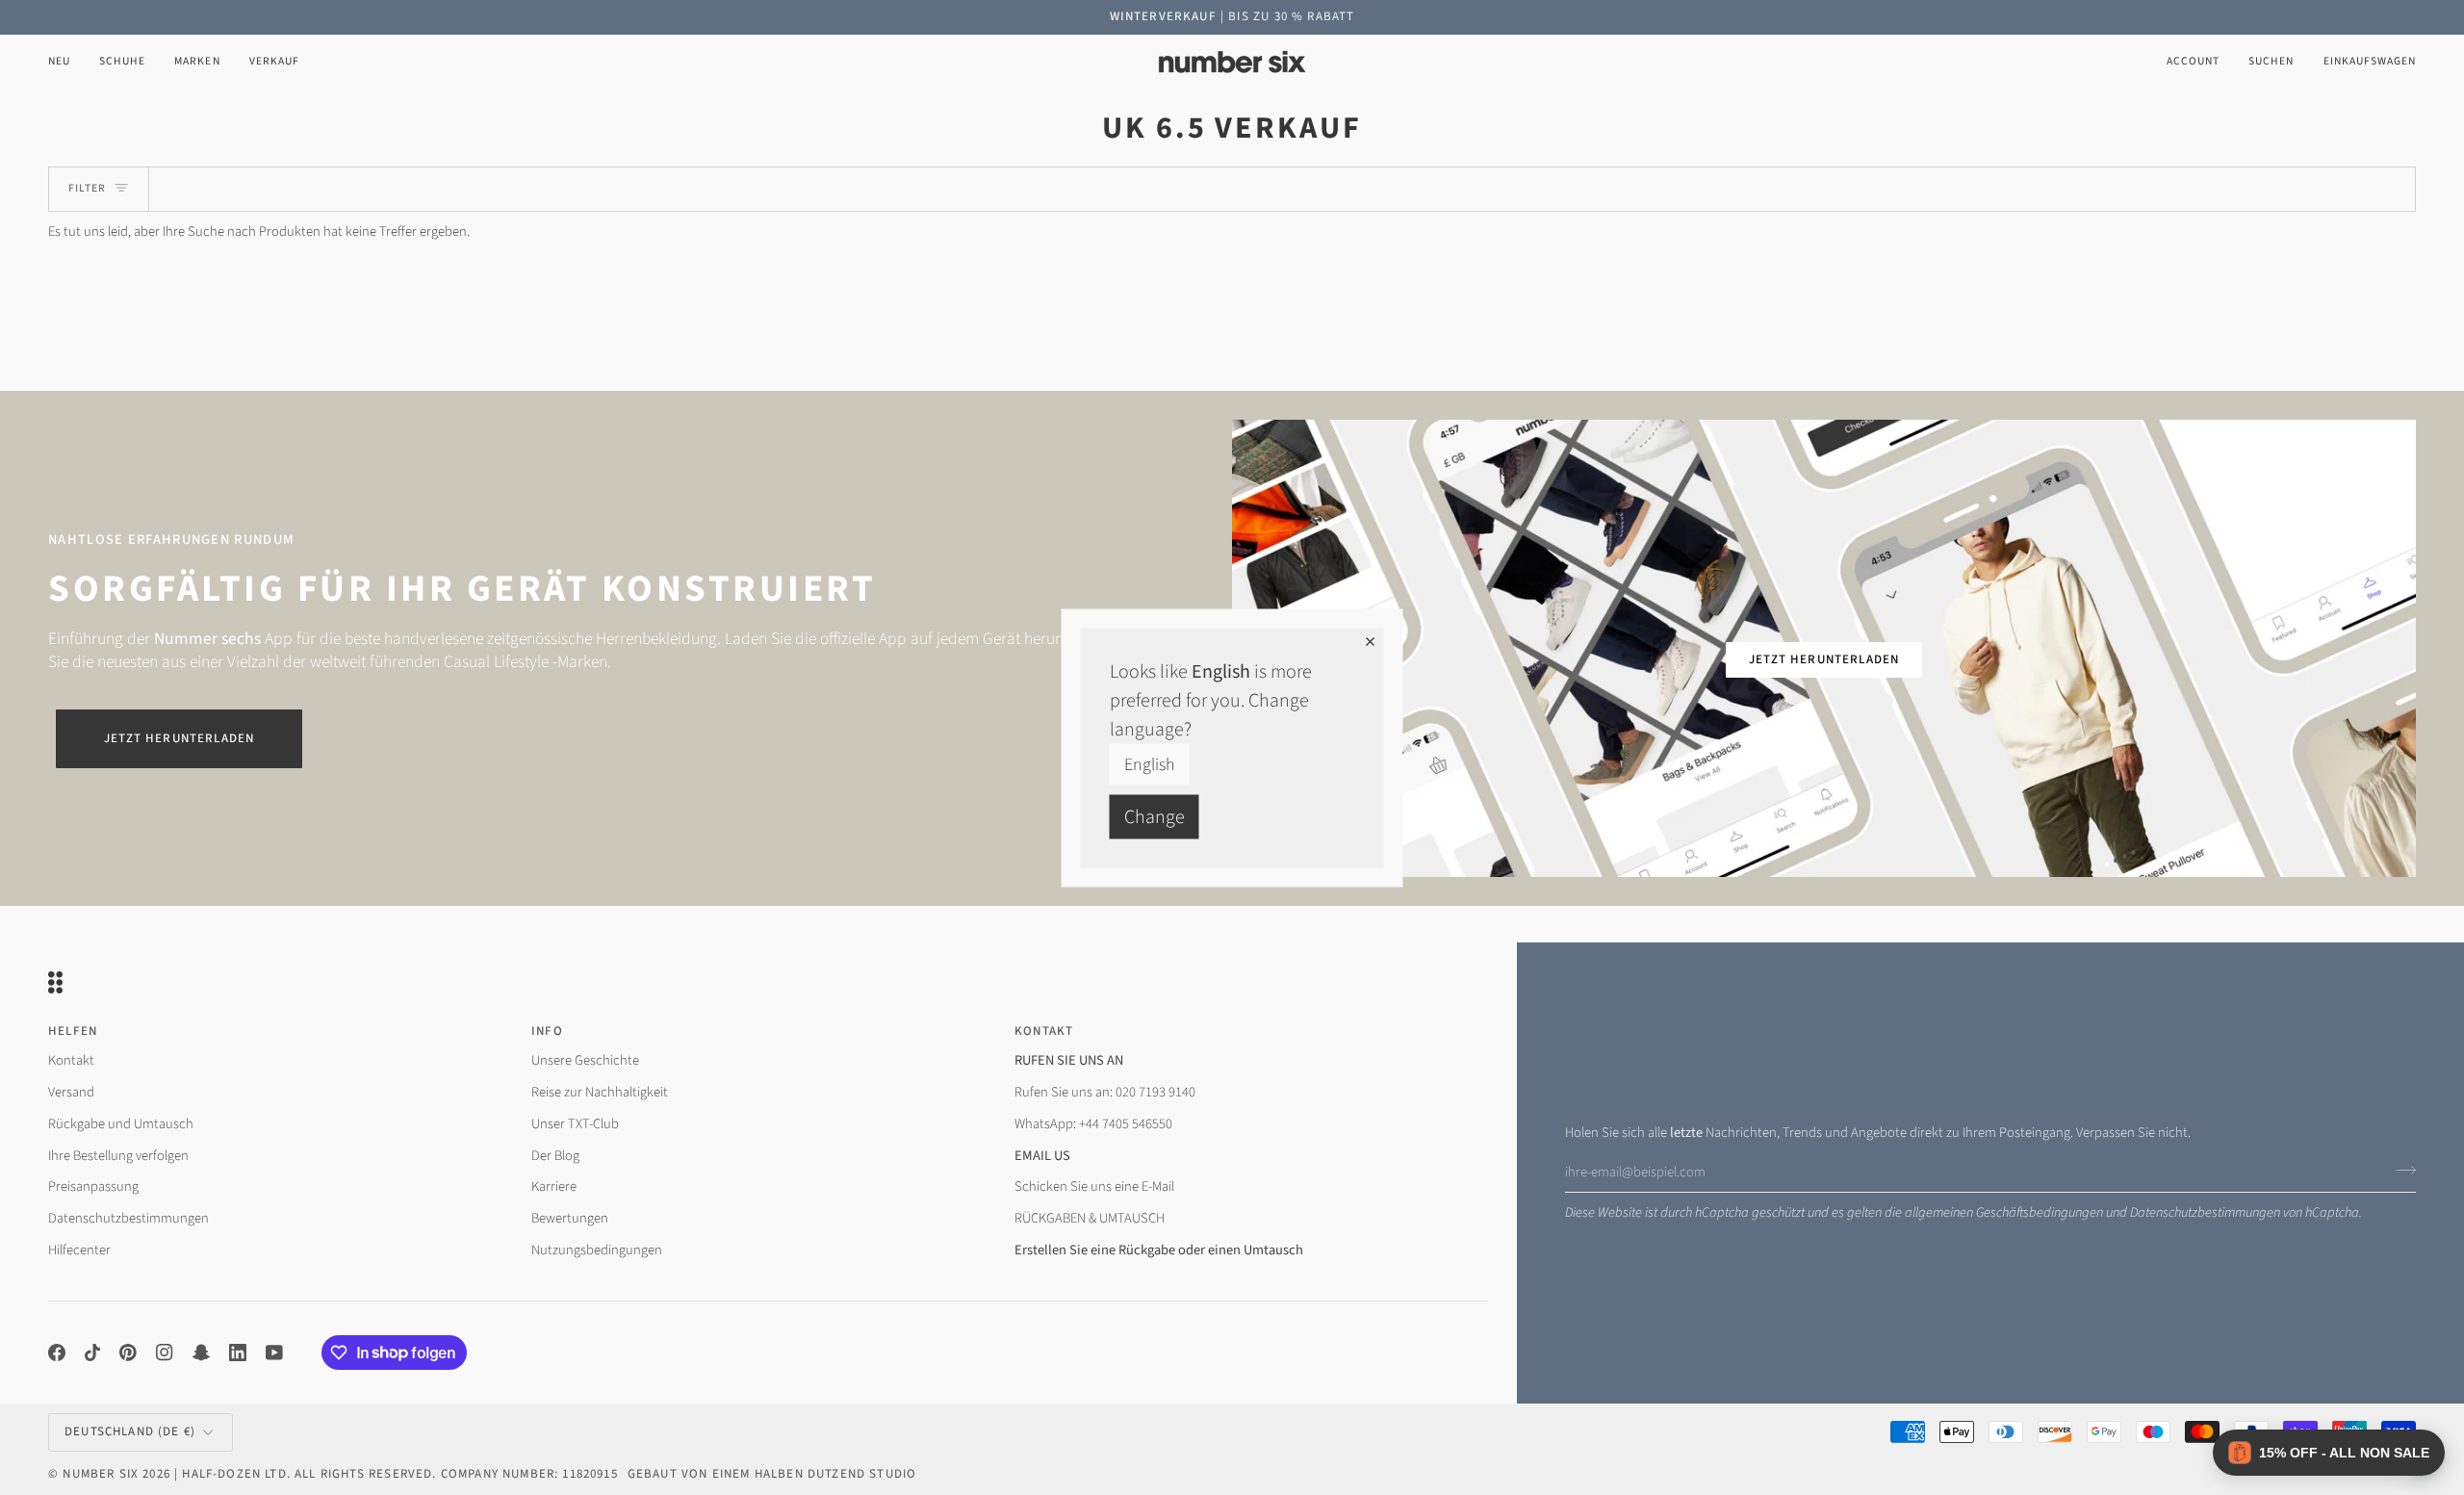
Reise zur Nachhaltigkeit (600, 1092)
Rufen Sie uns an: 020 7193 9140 (1105, 1092)
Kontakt (71, 1060)
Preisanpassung (93, 1186)
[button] (122, 62)
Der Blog (555, 1156)
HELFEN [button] (73, 1031)
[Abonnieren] (2400, 1170)
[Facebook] (57, 1353)
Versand (71, 1092)
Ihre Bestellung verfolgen (118, 1156)
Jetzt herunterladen (179, 738)
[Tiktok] (92, 1353)
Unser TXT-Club (575, 1124)
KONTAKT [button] (1044, 1031)
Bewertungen (570, 1218)
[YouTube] (274, 1353)
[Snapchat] (201, 1353)
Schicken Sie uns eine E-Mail (1094, 1186)
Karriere (554, 1186)
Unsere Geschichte (585, 1060)
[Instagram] (165, 1353)
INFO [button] (547, 1031)
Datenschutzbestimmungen (2205, 1212)
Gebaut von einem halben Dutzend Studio (772, 1474)
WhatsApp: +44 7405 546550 (1093, 1124)
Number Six (101, 1474)
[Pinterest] (128, 1353)
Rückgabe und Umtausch (121, 1124)
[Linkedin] (238, 1353)
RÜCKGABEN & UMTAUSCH (1090, 1218)
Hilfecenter (79, 1250)
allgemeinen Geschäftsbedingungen (2004, 1212)
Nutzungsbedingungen (597, 1250)
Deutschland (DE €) (130, 1431)
